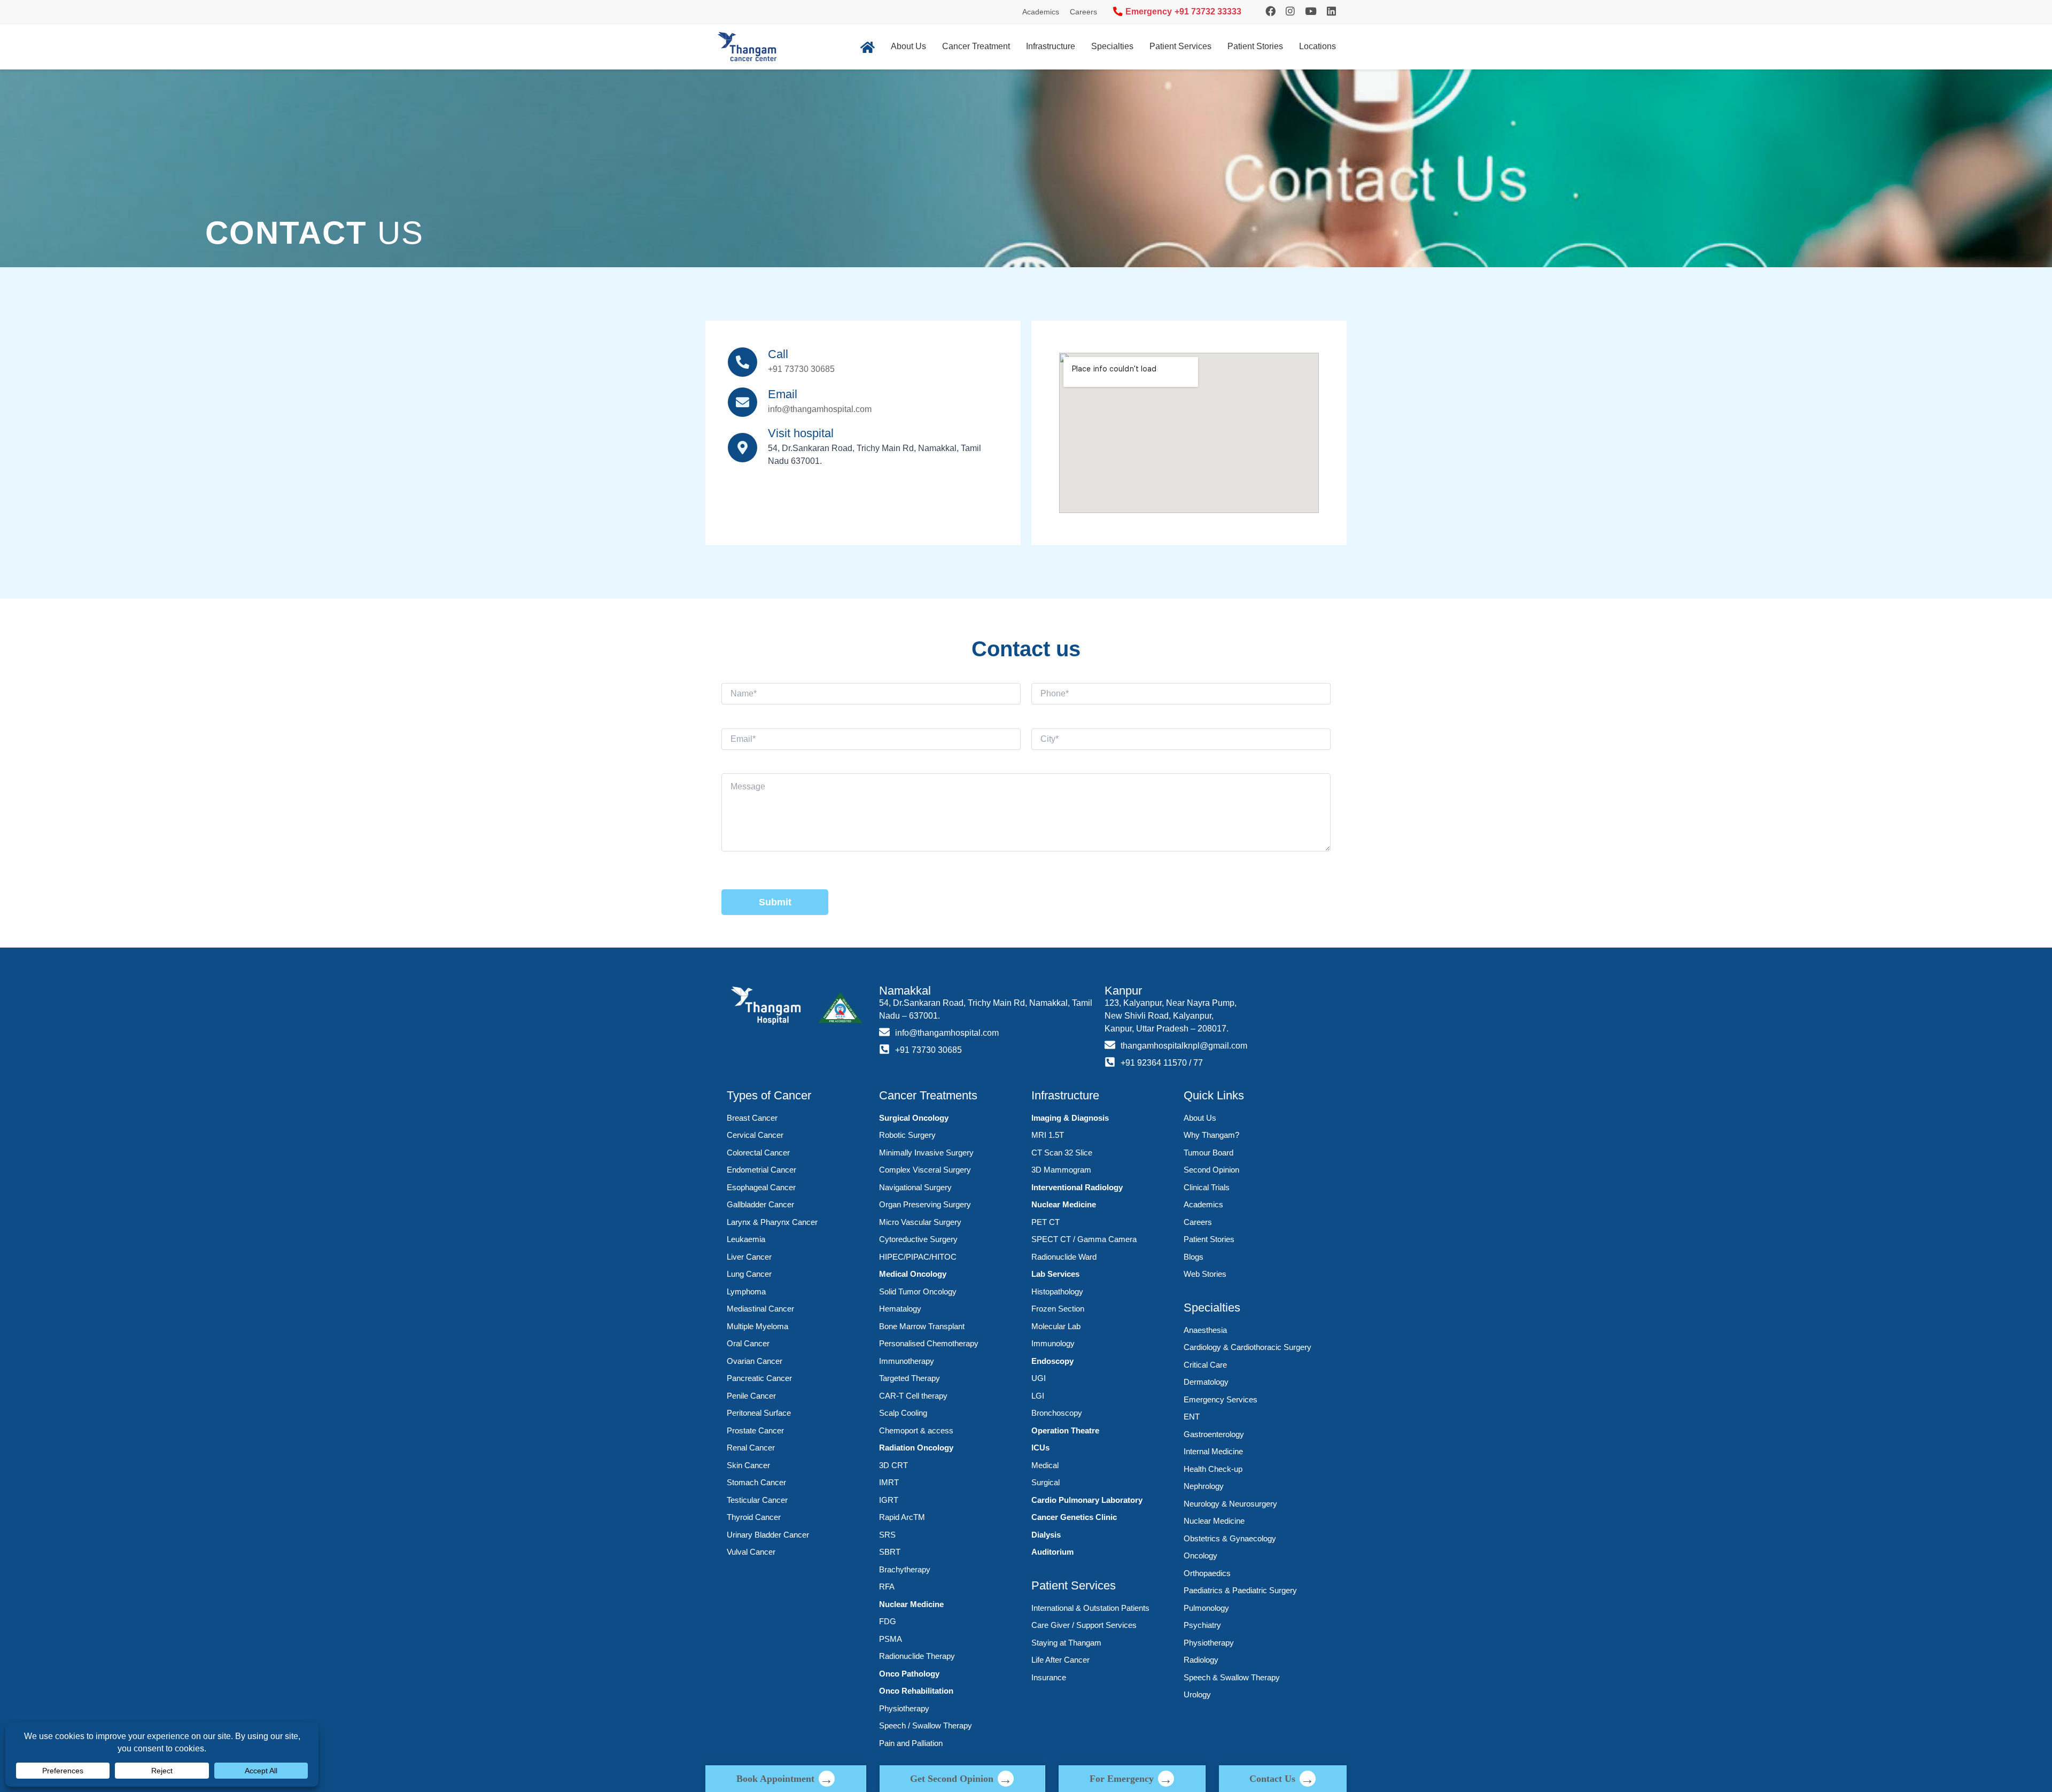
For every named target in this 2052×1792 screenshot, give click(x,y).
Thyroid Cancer (754, 1517)
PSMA (891, 1639)
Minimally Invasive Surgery (926, 1153)
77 (1198, 1063)
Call (778, 354)
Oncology (1200, 1556)
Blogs (1194, 1257)
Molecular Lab (1056, 1326)
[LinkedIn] (1331, 11)
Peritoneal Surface (759, 1413)
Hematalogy (900, 1309)
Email (783, 394)
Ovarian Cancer (755, 1361)
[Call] (743, 362)
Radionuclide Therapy (917, 1656)
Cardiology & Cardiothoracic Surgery (1247, 1347)
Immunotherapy (907, 1361)
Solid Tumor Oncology (918, 1291)
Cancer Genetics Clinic (1074, 1517)
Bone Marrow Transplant (922, 1326)
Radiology (1201, 1660)
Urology (1197, 1694)
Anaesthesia (1205, 1330)
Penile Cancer (751, 1396)
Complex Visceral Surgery (925, 1170)
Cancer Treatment (976, 46)
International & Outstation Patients (1090, 1608)
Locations (1318, 46)
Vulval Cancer (751, 1552)
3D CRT (893, 1465)
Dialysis (1046, 1535)
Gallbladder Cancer (760, 1204)
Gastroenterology (1214, 1434)
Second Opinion (1211, 1170)
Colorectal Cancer (758, 1153)
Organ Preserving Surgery (925, 1204)
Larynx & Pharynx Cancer (772, 1222)
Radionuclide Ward (1064, 1257)
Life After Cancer (1060, 1660)
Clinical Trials (1207, 1187)
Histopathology (1057, 1291)
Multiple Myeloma (757, 1326)
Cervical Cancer (755, 1135)
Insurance (1049, 1677)
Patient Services (1180, 46)
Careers (1083, 12)
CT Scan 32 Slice (1062, 1153)
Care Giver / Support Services (1084, 1625)
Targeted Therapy (910, 1378)
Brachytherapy (905, 1569)
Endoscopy (1052, 1361)
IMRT (889, 1482)
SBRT (890, 1552)
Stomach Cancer (756, 1482)
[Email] (743, 402)
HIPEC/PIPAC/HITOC (918, 1257)
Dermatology (1206, 1382)
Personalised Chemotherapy (929, 1343)
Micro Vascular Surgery (920, 1222)
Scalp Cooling (903, 1413)
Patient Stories (1255, 46)
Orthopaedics (1207, 1573)
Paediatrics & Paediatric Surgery (1240, 1590)
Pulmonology (1206, 1608)
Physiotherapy (904, 1708)
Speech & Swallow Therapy (1232, 1677)
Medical (1045, 1465)
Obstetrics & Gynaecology (1230, 1538)
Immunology (1053, 1343)
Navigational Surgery (915, 1187)
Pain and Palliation (911, 1743)
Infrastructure (1051, 46)
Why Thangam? (1211, 1135)
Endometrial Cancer (761, 1170)
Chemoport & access (916, 1430)
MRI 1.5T (1048, 1135)
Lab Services (1055, 1274)
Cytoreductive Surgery (918, 1239)
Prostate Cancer (755, 1430)
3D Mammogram (1061, 1170)
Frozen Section (1058, 1309)
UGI (1039, 1378)
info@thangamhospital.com (820, 409)
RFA (887, 1587)
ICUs (1040, 1448)
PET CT (1046, 1222)
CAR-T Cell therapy (913, 1396)
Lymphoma (746, 1291)
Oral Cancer (748, 1343)
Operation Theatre (1065, 1430)
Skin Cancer (748, 1465)
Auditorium (1052, 1552)
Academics (1041, 12)
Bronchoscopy (1057, 1413)
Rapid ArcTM (902, 1517)
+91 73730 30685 (801, 369)
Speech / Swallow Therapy (926, 1725)
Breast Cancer (752, 1118)
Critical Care (1205, 1365)
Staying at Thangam (1066, 1643)
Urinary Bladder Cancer (768, 1535)
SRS (887, 1535)
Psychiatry (1202, 1625)
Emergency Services (1221, 1399)
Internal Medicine (1213, 1451)
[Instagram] (1270, 11)
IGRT (889, 1500)
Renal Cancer (751, 1448)
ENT (1192, 1417)
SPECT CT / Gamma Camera (1084, 1239)
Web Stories (1205, 1274)
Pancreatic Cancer (759, 1378)
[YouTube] (1311, 11)
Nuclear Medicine (911, 1604)
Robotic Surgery (907, 1135)
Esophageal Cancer (761, 1187)
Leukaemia (746, 1239)
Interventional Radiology (1077, 1187)
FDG (888, 1621)
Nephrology (1204, 1486)
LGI (1038, 1396)
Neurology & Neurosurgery (1230, 1504)
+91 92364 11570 (1154, 1063)
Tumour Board (1208, 1153)
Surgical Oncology (914, 1118)
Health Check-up (1213, 1469)
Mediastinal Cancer (760, 1309)
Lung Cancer (749, 1274)
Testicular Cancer (757, 1500)
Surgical (1046, 1482)
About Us (908, 46)
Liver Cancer (749, 1257)
